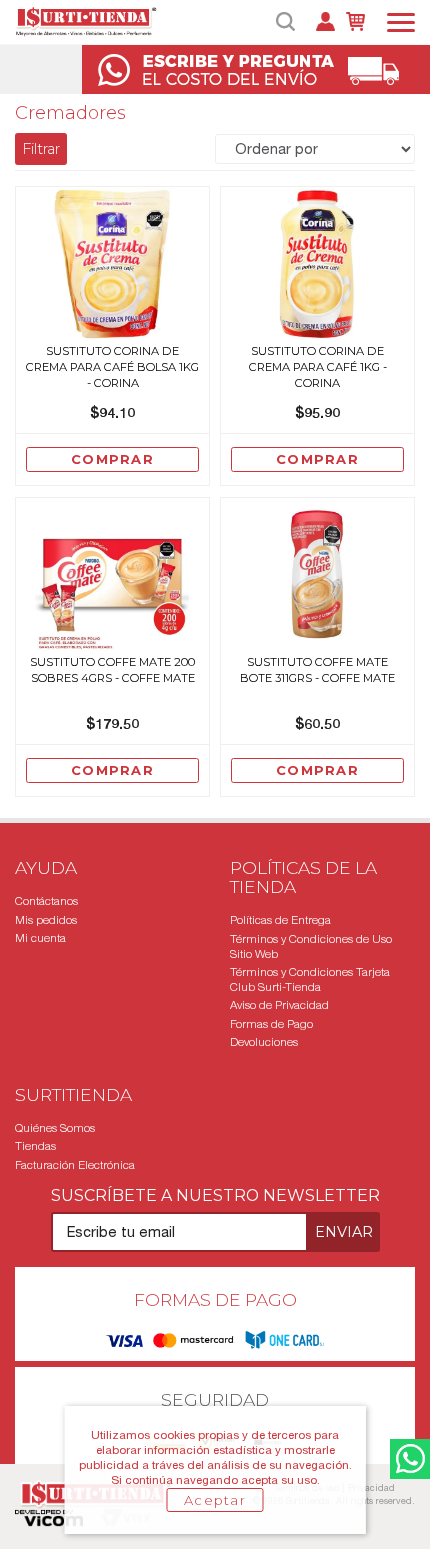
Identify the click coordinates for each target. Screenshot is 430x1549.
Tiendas (35, 1146)
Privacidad (371, 1487)
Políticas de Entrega (280, 920)
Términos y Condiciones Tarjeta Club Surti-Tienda (310, 979)
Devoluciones (264, 1042)
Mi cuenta (40, 938)
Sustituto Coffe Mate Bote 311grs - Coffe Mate (317, 670)
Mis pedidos (46, 920)
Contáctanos (46, 901)
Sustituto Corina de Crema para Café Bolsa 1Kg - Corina (112, 367)
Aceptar (215, 1500)
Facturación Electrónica (75, 1165)
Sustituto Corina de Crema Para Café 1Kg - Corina (318, 367)
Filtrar (41, 149)
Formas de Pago (271, 1024)
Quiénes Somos (55, 1128)
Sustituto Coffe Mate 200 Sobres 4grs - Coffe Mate (112, 670)
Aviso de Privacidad (279, 1005)
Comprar (112, 459)
